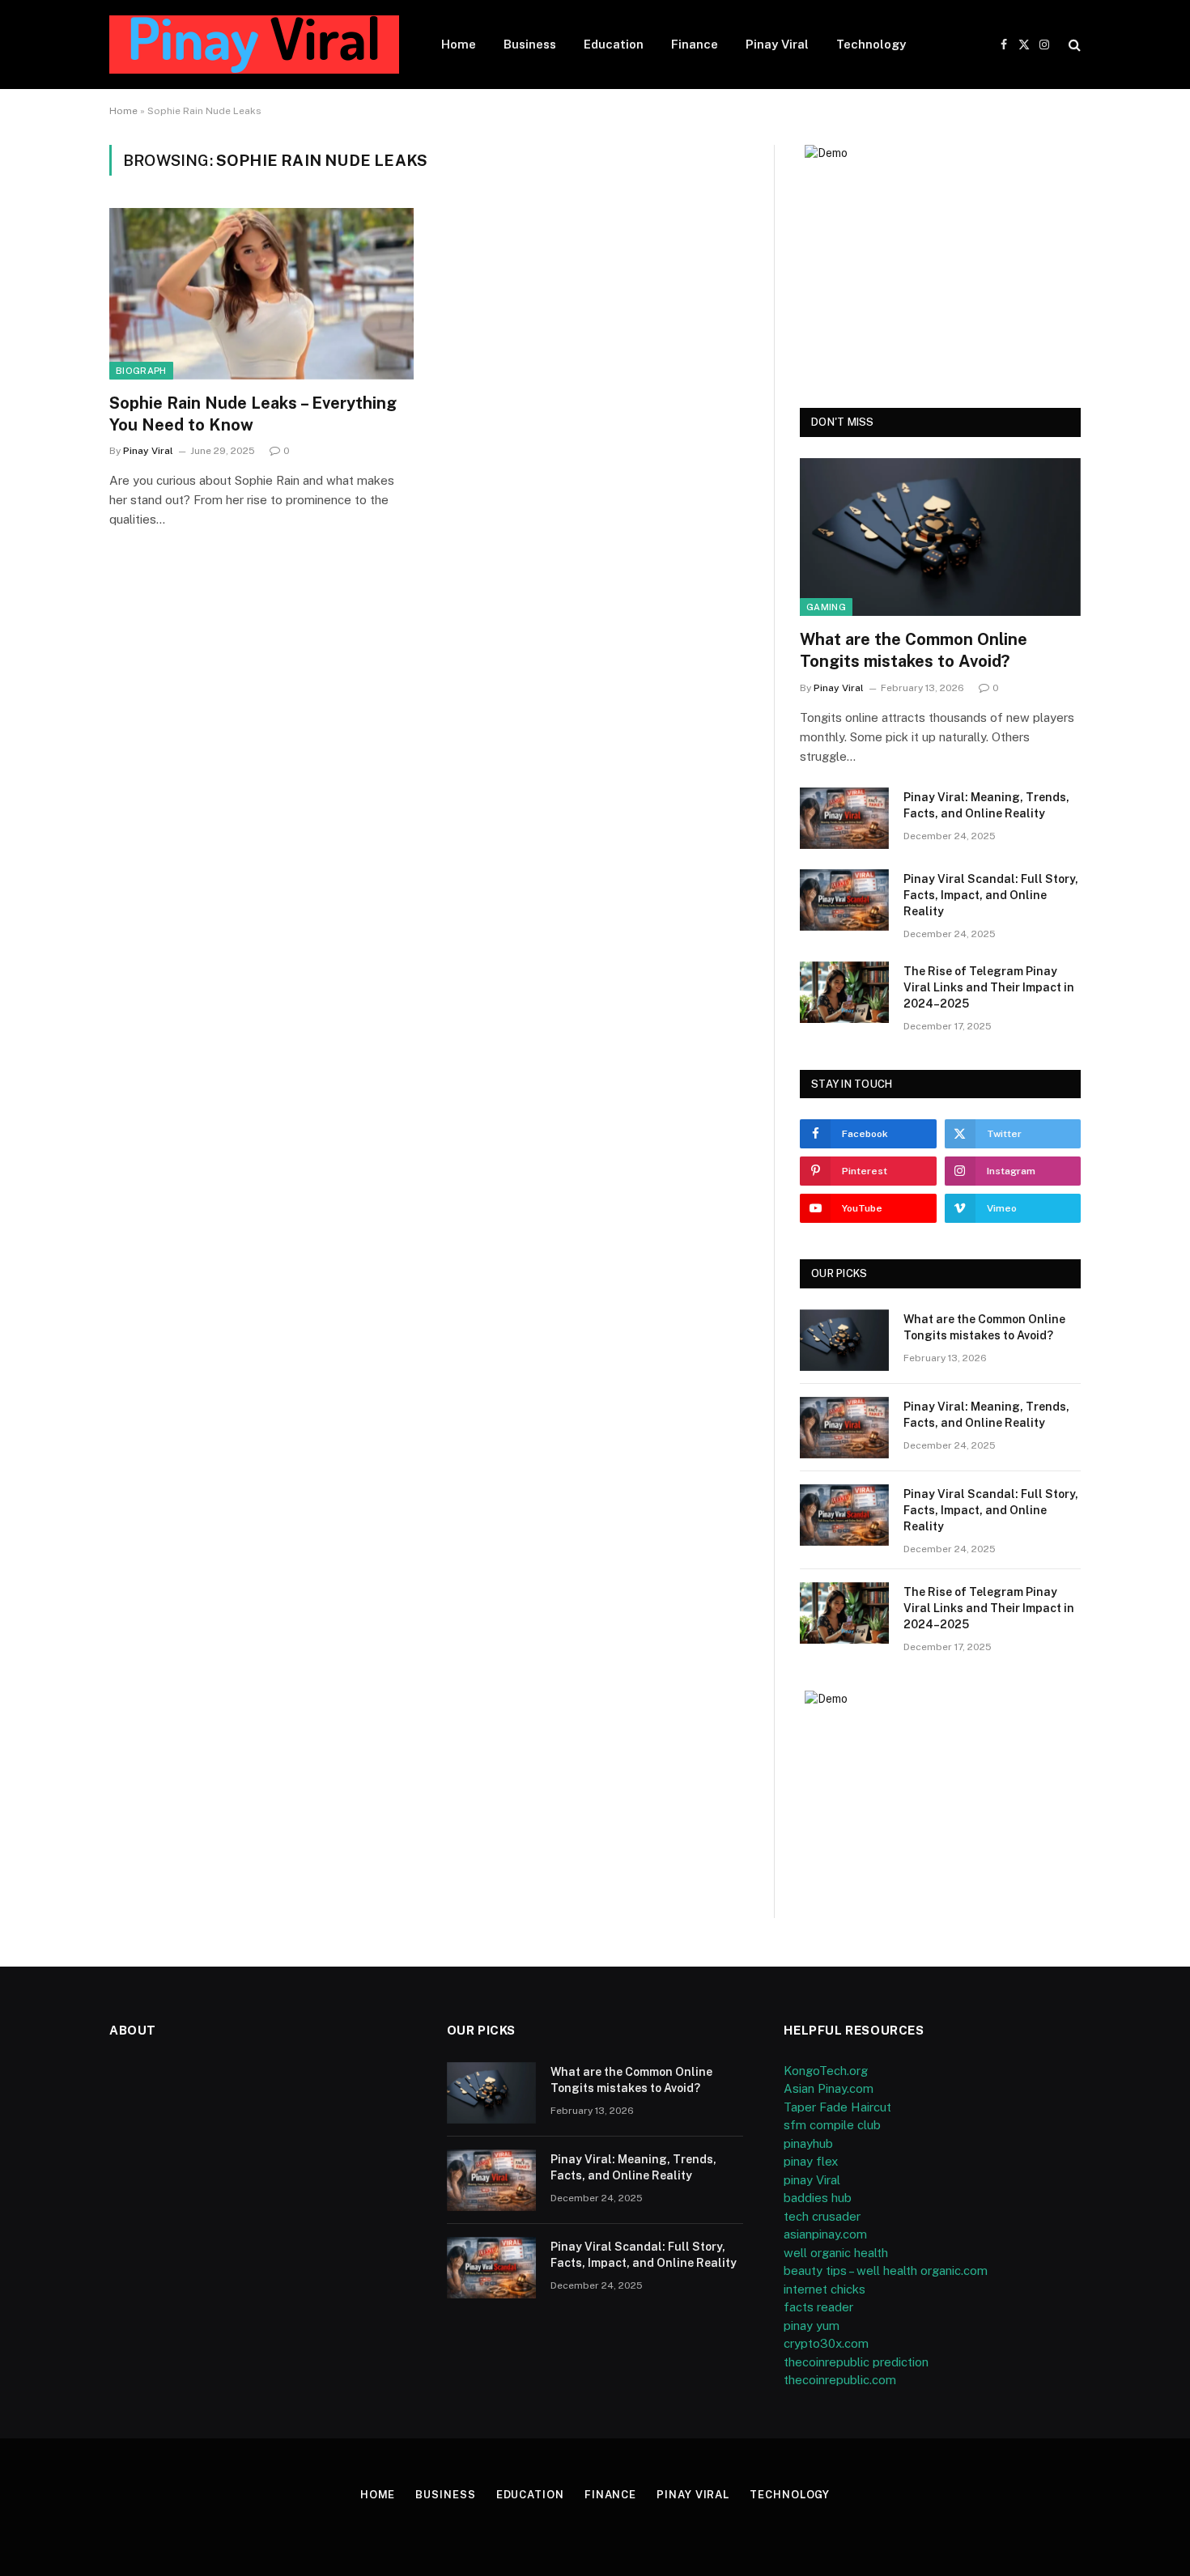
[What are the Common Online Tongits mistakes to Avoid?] (940, 537)
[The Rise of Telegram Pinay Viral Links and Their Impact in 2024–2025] (844, 992)
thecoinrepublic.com (840, 2380)
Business (530, 44)
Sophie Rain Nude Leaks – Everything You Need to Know (253, 414)
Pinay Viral (777, 44)
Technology (871, 44)
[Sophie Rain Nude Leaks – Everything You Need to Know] (261, 294)
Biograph (141, 371)
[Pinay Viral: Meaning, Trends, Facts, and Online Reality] (844, 818)
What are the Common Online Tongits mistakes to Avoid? (914, 650)
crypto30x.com (826, 2343)
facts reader (818, 2307)
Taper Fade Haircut (837, 2107)
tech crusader (822, 2216)
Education (614, 44)
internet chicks (824, 2289)
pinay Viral (812, 2180)
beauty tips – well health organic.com (886, 2270)
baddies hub (818, 2198)
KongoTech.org (826, 2071)
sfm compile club (832, 2125)
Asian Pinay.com (829, 2088)
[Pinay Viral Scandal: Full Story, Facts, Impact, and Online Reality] (844, 900)
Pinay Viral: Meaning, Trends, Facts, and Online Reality (986, 805)
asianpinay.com (825, 2234)
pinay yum (812, 2326)
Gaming (826, 607)
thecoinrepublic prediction (856, 2362)
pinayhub (808, 2143)
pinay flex (811, 2161)
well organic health (836, 2253)
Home (459, 44)
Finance (695, 44)
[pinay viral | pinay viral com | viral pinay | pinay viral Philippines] (254, 45)
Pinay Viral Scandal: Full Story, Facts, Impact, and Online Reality (991, 895)
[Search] (1073, 45)
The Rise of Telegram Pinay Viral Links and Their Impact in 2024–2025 (989, 987)
